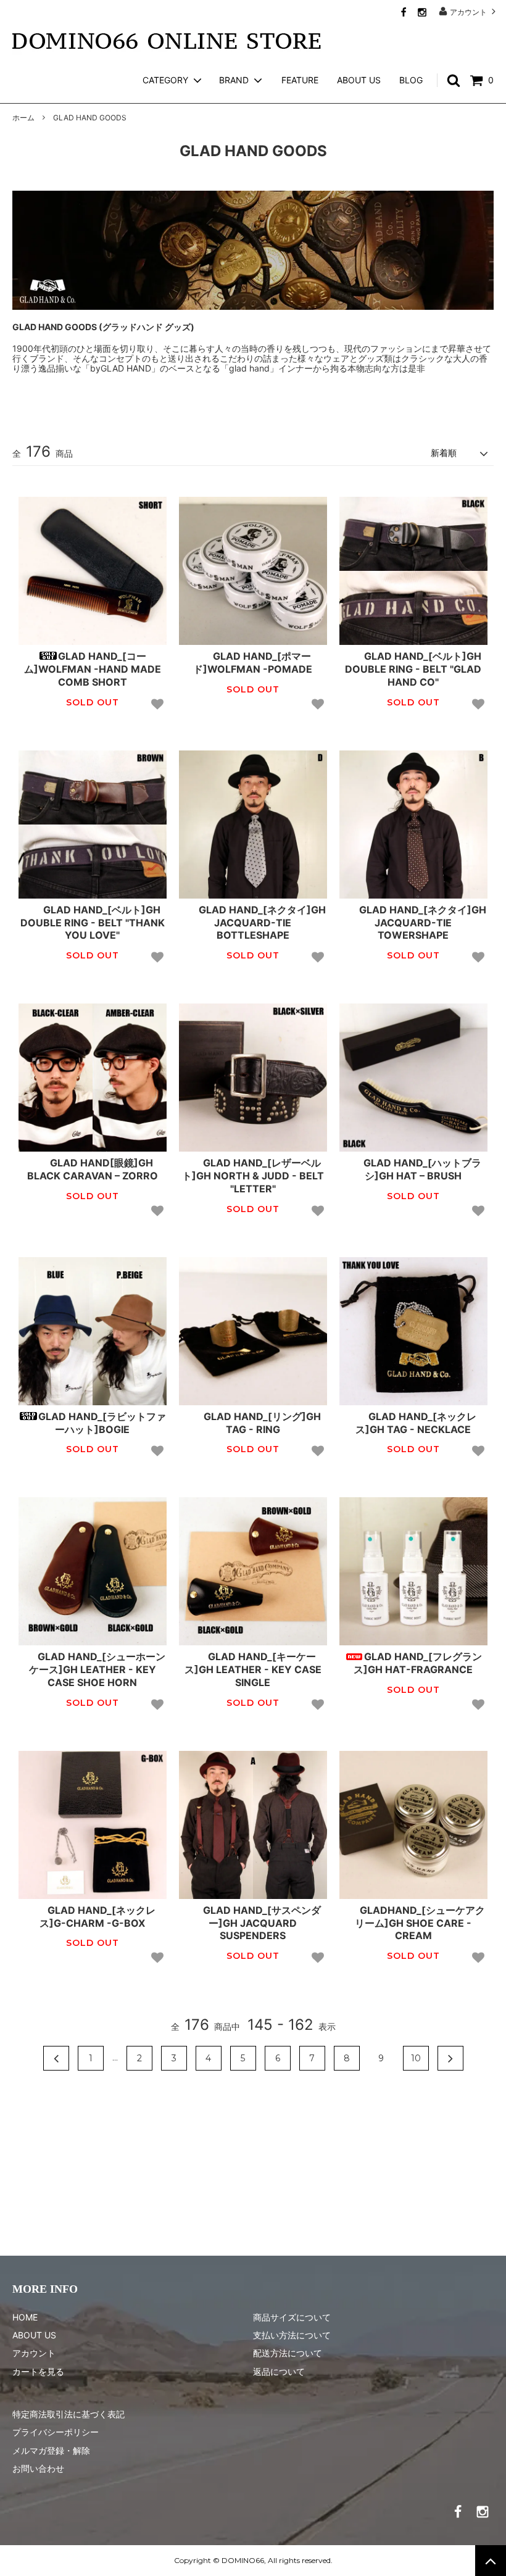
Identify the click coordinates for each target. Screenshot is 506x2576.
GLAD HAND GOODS (90, 118)
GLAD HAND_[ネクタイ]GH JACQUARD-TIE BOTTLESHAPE (262, 923)
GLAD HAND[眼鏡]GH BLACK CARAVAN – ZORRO (93, 1169)
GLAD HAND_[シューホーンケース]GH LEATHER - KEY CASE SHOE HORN (97, 1669)
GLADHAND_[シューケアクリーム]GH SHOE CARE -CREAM (420, 1923)
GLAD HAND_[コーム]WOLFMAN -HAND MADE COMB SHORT (93, 669)
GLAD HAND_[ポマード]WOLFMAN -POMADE (253, 663)
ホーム (23, 118)
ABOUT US (359, 80)
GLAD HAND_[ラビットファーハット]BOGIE (102, 1423)
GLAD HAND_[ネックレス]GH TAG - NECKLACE (416, 1423)
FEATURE (300, 80)
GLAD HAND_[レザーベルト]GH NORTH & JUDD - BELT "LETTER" (253, 1176)
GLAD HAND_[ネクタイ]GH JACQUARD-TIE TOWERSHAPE (423, 923)
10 (416, 2058)
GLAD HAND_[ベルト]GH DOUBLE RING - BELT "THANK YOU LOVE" (93, 923)
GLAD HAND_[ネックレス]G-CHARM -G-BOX (97, 1917)
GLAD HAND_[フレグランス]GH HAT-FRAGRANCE (418, 1663)
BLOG (411, 80)
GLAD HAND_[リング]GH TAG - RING (262, 1423)
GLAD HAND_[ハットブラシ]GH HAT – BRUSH (422, 1169)
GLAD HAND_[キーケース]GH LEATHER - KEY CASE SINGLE (253, 1669)
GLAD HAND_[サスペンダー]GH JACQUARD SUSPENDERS (262, 1923)
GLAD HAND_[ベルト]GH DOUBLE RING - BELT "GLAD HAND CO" (413, 669)
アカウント (468, 12)
